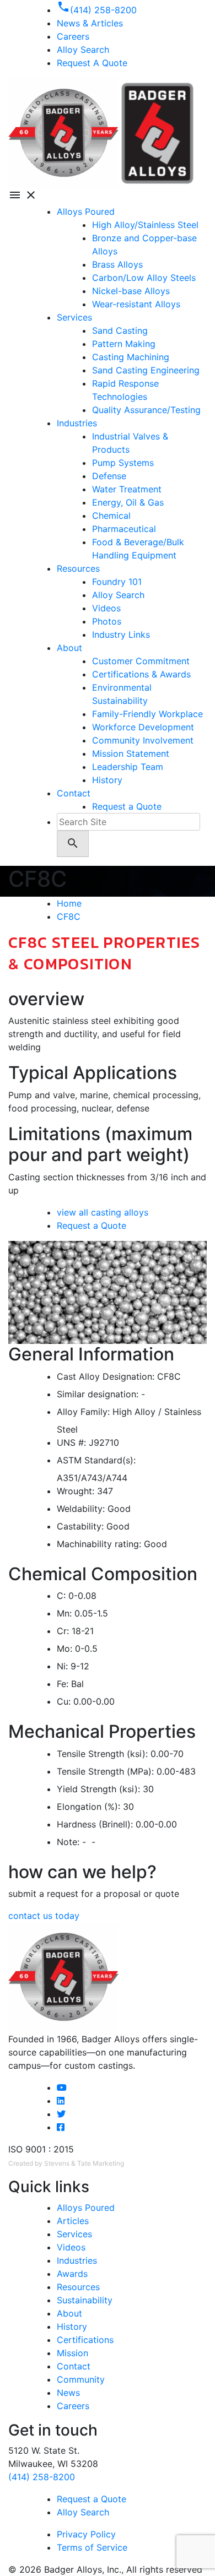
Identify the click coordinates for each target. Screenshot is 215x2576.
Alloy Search (83, 50)
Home (69, 903)
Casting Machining (131, 357)
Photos (107, 621)
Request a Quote (127, 806)
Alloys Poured (86, 211)
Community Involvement (143, 740)
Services (74, 317)
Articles (73, 2221)
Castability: (80, 1526)
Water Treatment (127, 489)
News (68, 2393)
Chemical (111, 516)
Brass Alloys (117, 264)
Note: (68, 1842)
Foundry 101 (117, 582)
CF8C (69, 916)
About (69, 648)
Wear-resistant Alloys (136, 304)
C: (61, 1596)
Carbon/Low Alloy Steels (144, 278)
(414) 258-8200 (42, 2477)
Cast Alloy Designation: (106, 1376)
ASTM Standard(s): (96, 1460)
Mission (72, 2353)
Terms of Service (92, 2547)
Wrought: (76, 1491)
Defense (109, 476)
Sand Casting (120, 330)
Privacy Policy (86, 2534)
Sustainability (85, 2300)
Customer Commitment (141, 661)
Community (81, 2379)
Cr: (63, 1631)
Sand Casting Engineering (146, 370)
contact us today (44, 1916)
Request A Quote (92, 63)
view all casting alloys (103, 1212)
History (107, 780)
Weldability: (81, 1509)
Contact (74, 793)
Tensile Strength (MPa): (105, 1771)
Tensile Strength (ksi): (102, 1754)
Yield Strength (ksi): (98, 1789)
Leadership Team (128, 767)
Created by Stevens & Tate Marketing (66, 2163)
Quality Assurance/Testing (146, 410)
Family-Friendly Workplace (147, 714)
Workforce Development (143, 727)
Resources (78, 568)
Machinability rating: (99, 1544)
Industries (77, 423)
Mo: (64, 1648)
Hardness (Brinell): (95, 1824)
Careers (73, 2406)
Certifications (85, 2340)
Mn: (64, 1613)
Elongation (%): (88, 1807)
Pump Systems (123, 463)
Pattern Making (124, 344)
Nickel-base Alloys (131, 291)
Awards (72, 2274)
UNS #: (71, 1442)
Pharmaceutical (124, 529)
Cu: (64, 1701)
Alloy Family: (83, 1412)
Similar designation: (98, 1394)
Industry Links (121, 634)
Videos (106, 608)
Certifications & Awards (141, 674)
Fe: (63, 1684)
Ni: (62, 1666)
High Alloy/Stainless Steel (145, 225)
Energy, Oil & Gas (128, 502)
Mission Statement (131, 753)
